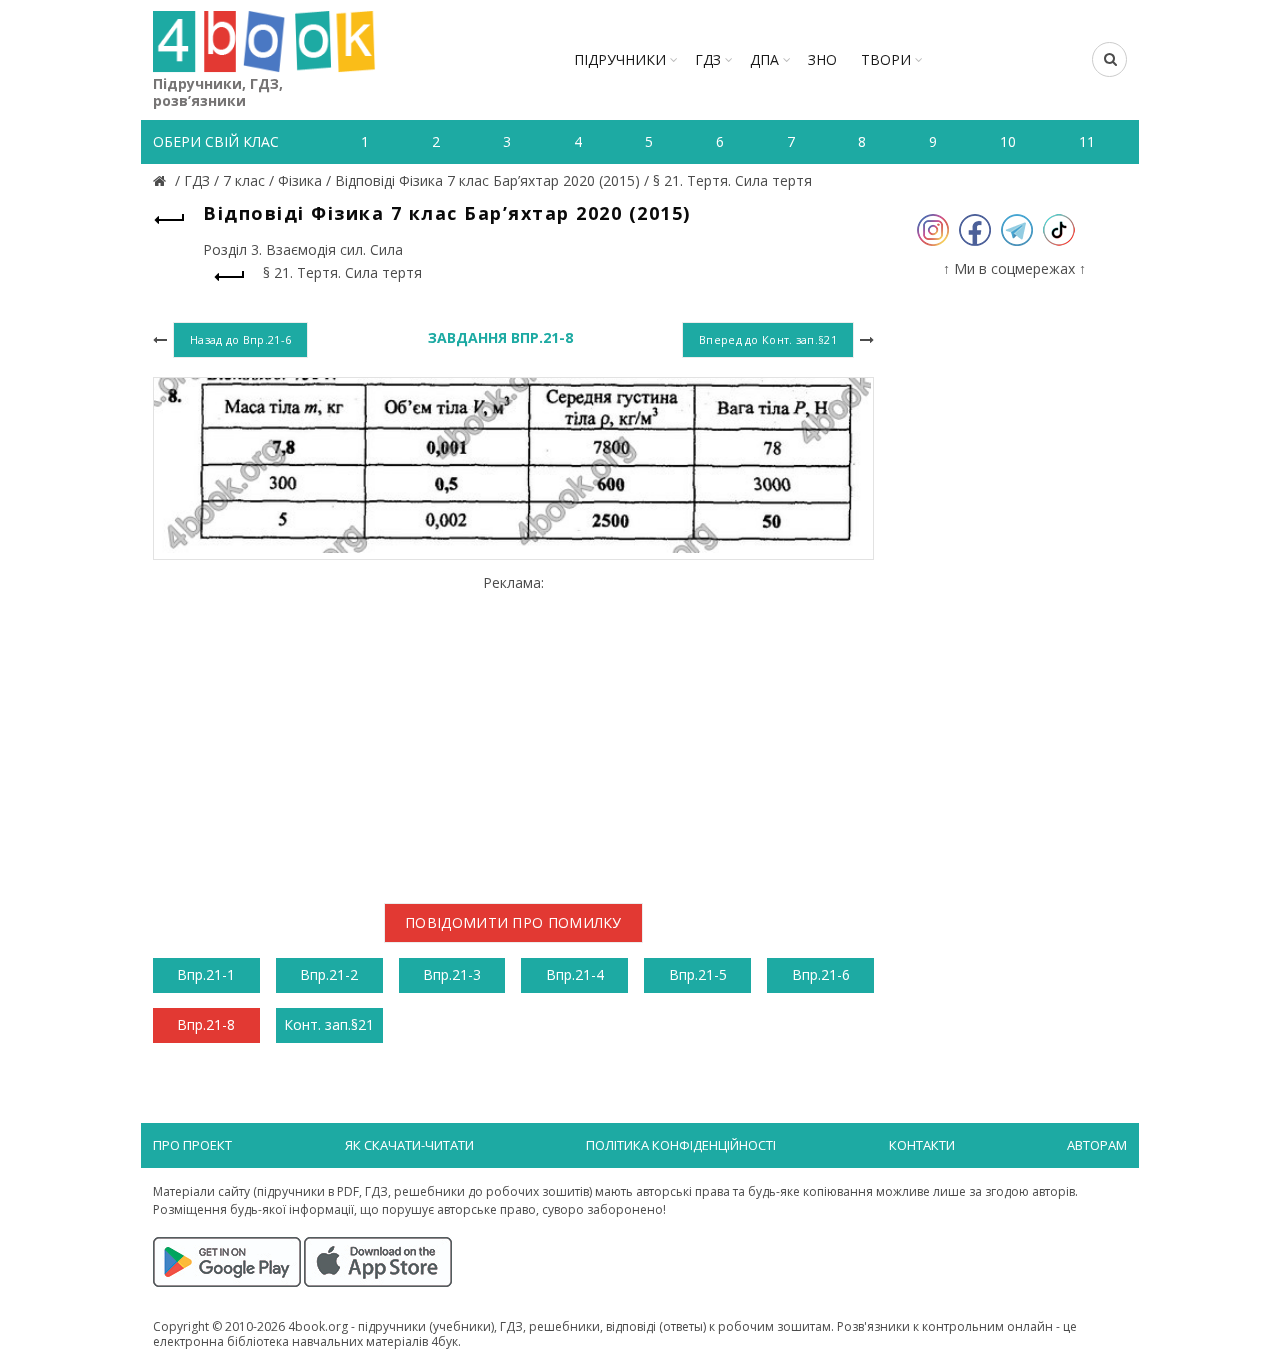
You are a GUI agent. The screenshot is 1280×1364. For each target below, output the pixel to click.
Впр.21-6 (821, 974)
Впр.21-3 (452, 974)
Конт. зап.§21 (329, 1024)
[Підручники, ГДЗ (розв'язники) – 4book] (162, 180)
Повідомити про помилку (513, 922)
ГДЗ (708, 59)
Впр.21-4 (575, 974)
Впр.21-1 (206, 974)
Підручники (620, 59)
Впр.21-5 (698, 974)
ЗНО (822, 59)
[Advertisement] (513, 731)
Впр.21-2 (329, 974)
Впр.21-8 (206, 1024)
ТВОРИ (886, 59)
